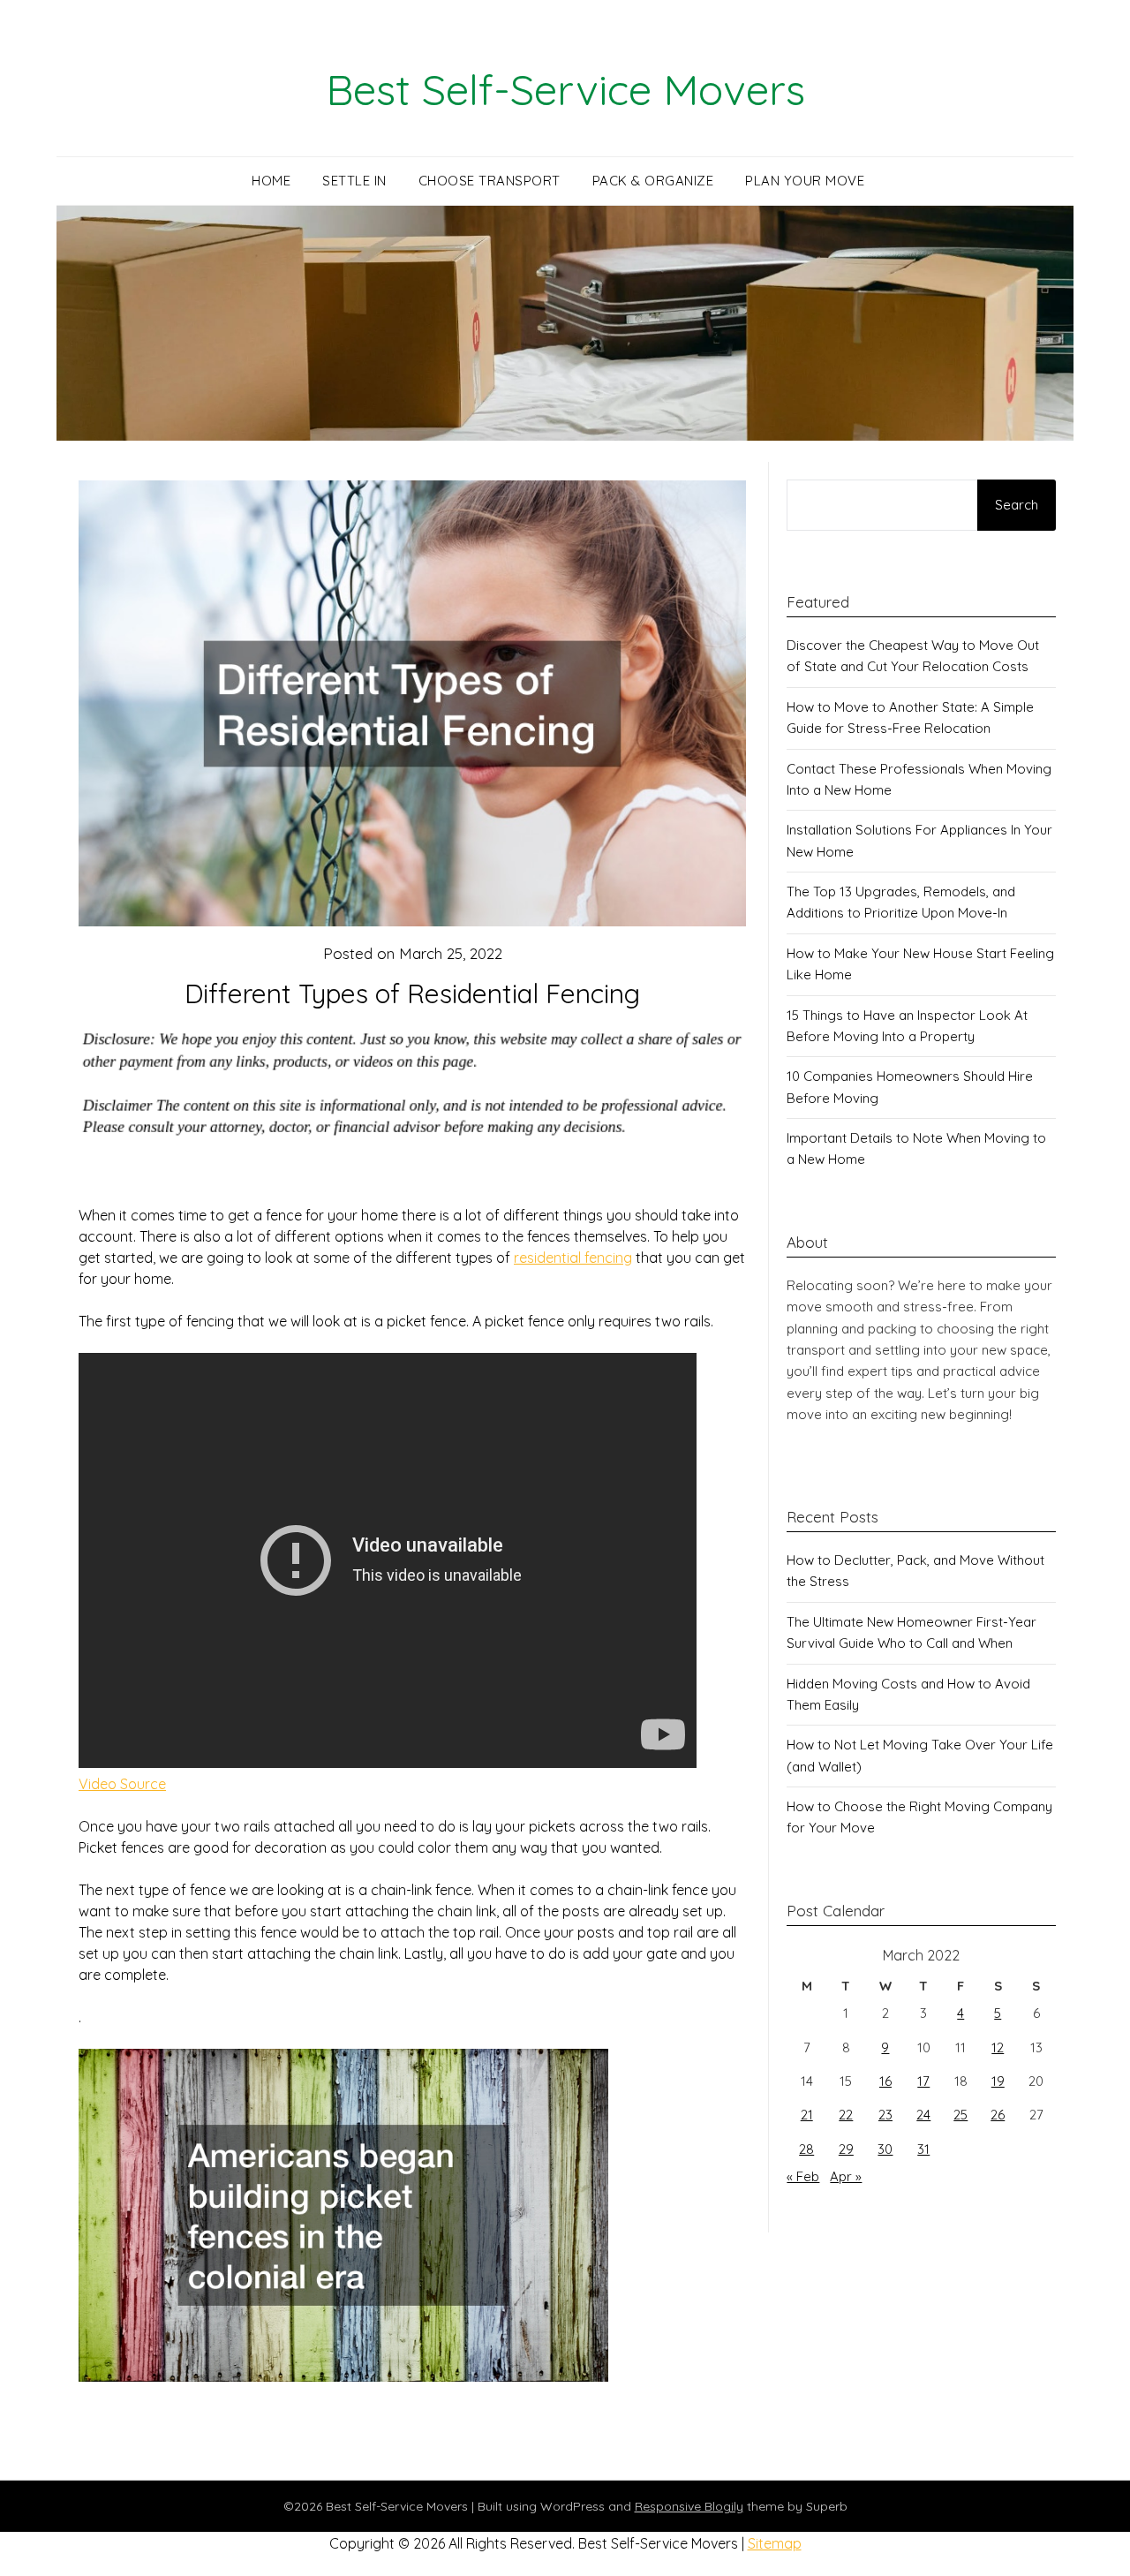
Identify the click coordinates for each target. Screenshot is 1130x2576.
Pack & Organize (653, 181)
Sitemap (775, 2543)
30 (885, 2149)
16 (885, 2081)
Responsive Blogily (689, 2506)
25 (960, 2115)
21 (807, 2115)
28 (806, 2149)
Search (1017, 505)
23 (885, 2115)
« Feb (803, 2176)
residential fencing (573, 1258)
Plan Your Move (805, 181)
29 (846, 2149)
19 (998, 2081)
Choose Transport (490, 181)
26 (998, 2115)
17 (923, 2081)
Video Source (122, 1784)
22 (846, 2115)
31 (923, 2149)
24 (923, 2115)
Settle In (354, 181)
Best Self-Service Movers (565, 89)
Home (271, 181)
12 (998, 2047)
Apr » (846, 2176)
